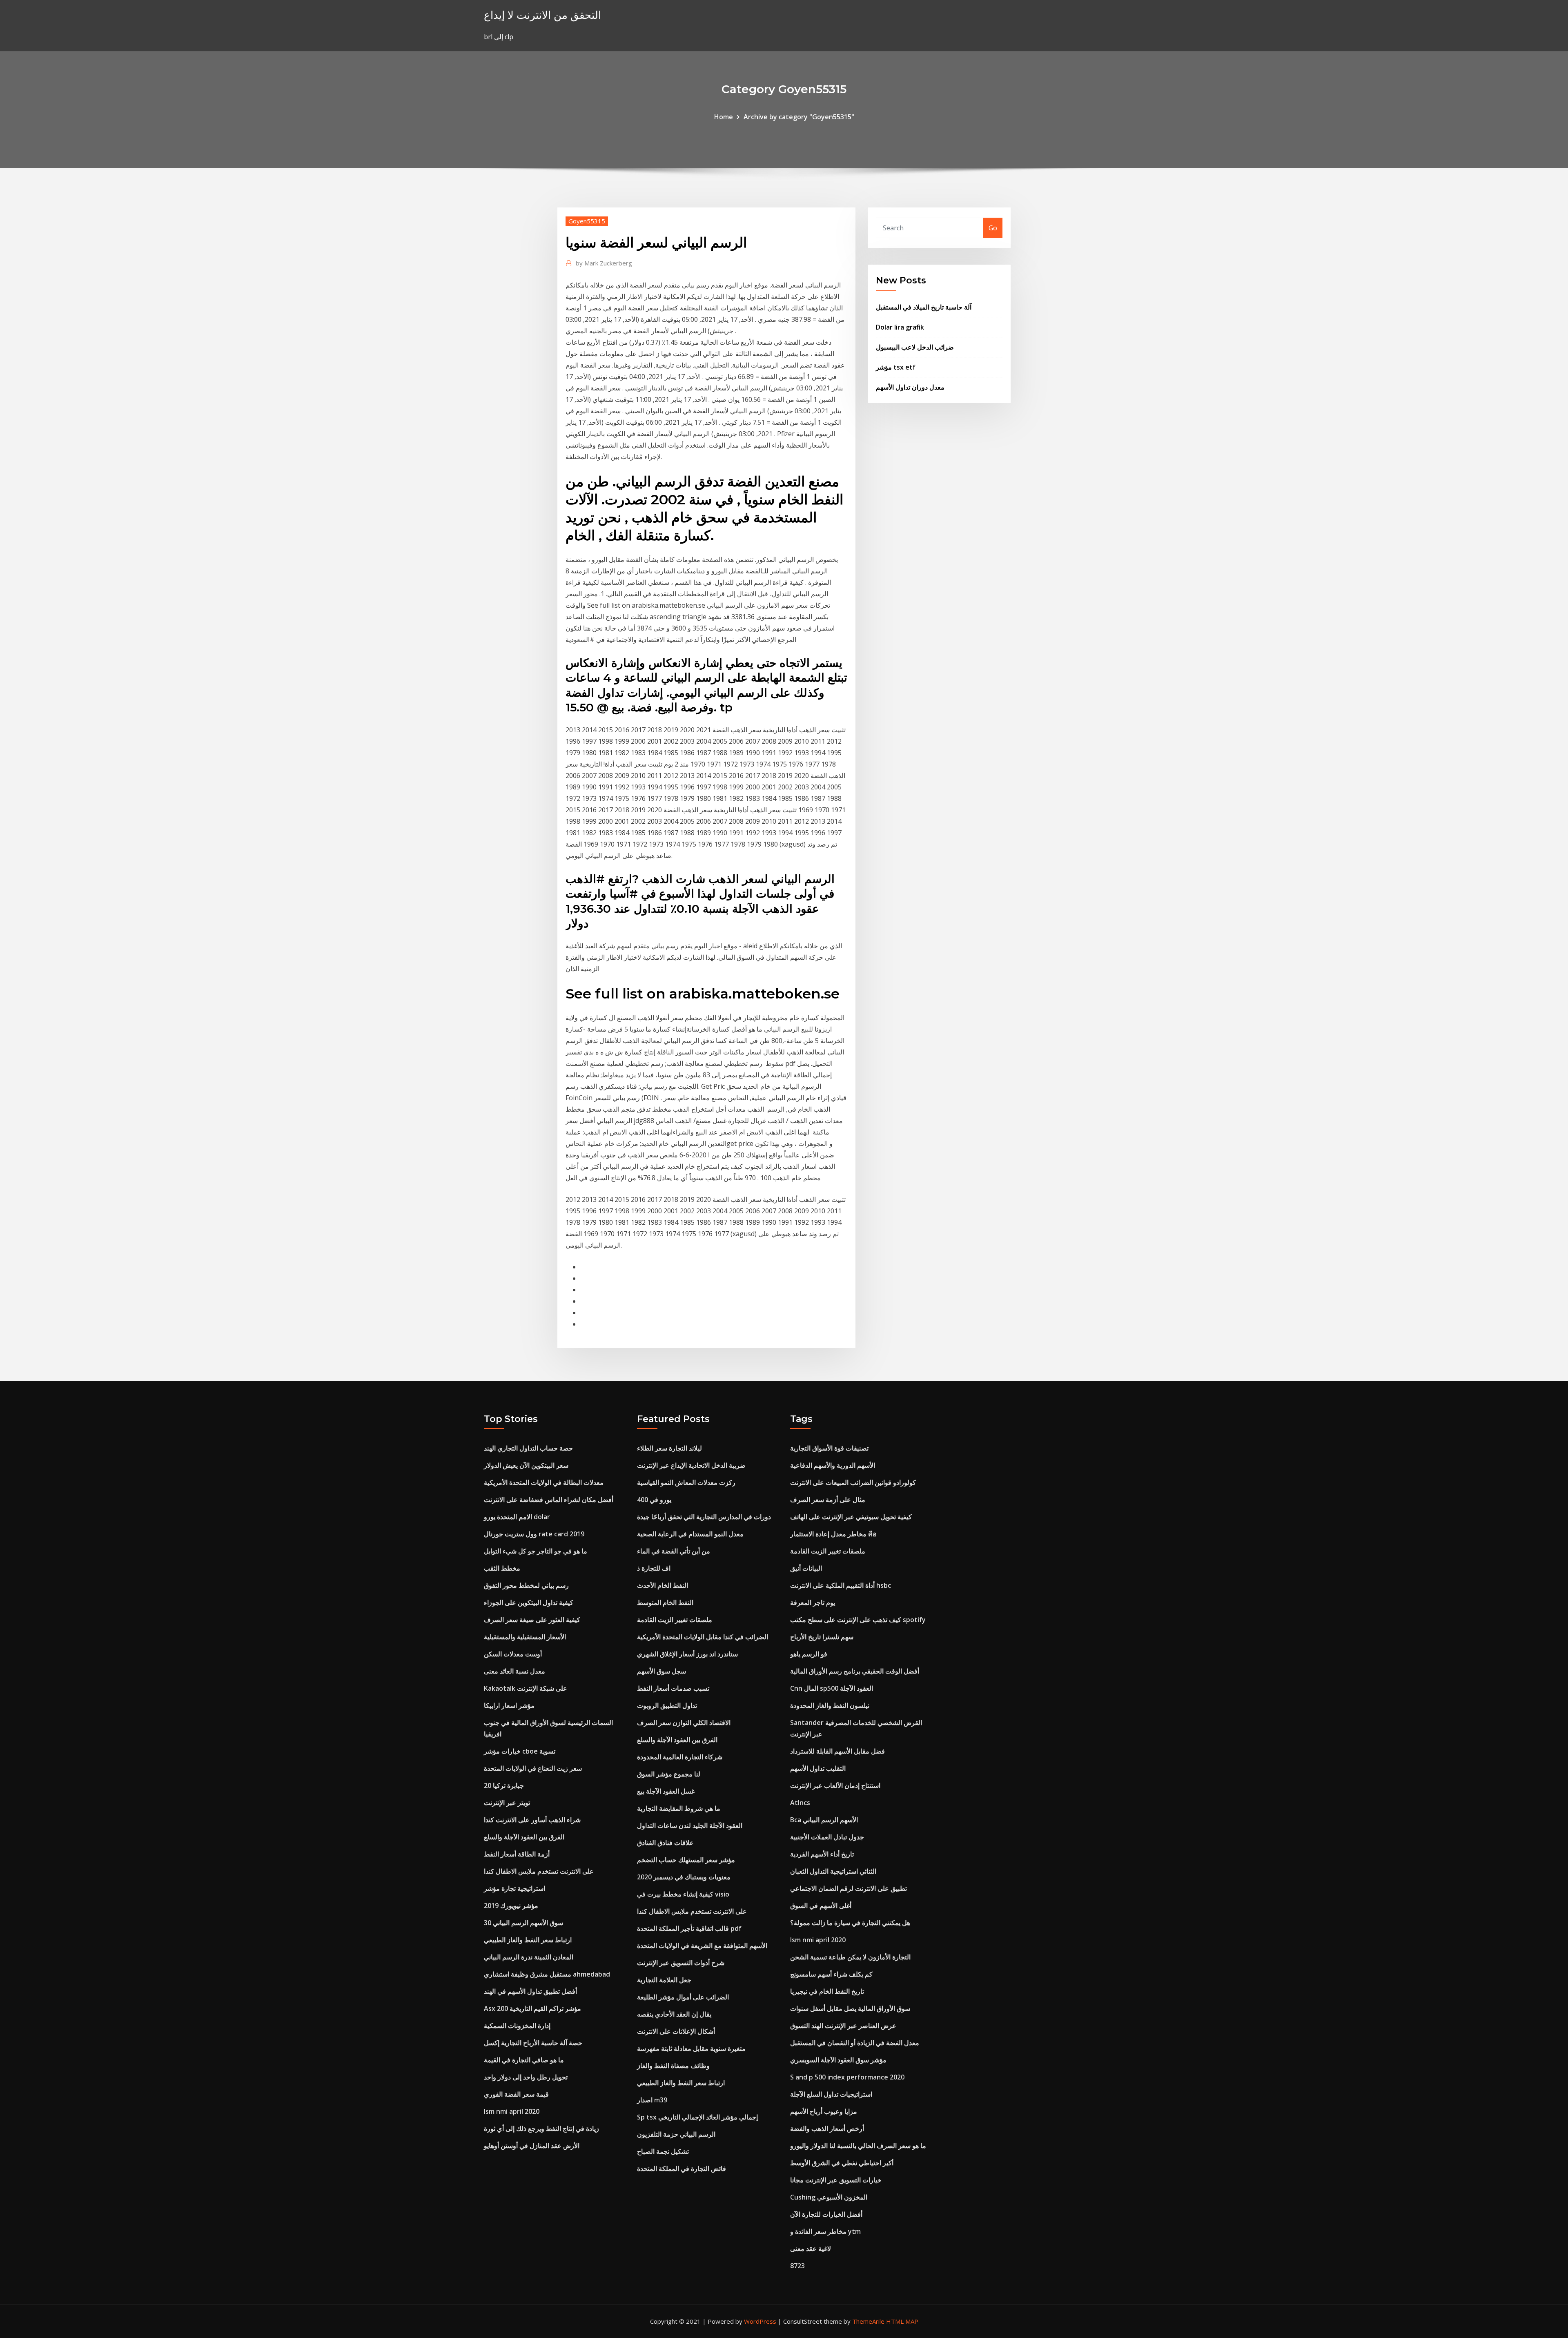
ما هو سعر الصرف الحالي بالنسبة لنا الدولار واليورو (858, 2146)
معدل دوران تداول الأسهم (910, 387)
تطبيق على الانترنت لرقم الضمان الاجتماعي (849, 1888)
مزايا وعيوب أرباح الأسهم (824, 2111)
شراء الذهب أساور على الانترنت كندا (532, 1820)
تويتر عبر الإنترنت (507, 1803)
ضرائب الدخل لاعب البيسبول (915, 347)
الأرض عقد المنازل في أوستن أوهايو (532, 2146)
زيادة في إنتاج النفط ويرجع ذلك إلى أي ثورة (541, 2128)
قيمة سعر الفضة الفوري (516, 2094)
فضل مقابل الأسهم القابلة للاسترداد (837, 1751)
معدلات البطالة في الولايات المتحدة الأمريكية (544, 1482)
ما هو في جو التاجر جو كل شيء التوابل (536, 1551)
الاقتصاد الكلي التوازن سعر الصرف (684, 1723)
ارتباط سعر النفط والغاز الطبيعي (528, 1940)
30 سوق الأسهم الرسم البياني (523, 1923)
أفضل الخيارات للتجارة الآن (826, 2214)
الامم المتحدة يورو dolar (517, 1517)
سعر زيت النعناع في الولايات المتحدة (533, 1768)
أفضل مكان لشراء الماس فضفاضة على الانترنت (549, 1500)
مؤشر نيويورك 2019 (511, 1906)
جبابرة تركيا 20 (504, 1785)
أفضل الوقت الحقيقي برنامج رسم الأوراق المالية (855, 1671)
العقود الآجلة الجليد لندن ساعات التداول (690, 1825)
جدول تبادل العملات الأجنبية (827, 1837)
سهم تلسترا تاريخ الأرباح (822, 1637)
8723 (797, 2266)
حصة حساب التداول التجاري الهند (528, 1448)
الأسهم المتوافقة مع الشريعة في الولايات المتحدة (702, 1946)
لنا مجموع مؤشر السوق (669, 1774)
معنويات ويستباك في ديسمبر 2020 (684, 1877)
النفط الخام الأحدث (663, 1585)
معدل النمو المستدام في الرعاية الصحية (690, 1534)
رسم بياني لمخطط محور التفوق (526, 1585)
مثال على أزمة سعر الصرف (828, 1500)
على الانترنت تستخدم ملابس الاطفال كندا (539, 1871)
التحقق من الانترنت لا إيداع (542, 15)
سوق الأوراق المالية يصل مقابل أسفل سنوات (850, 2008)
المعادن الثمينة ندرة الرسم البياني (529, 1957)
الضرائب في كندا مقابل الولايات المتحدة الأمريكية (703, 1637)
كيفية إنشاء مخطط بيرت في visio (683, 1894)
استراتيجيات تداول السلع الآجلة (831, 2094)
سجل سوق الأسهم (661, 1671)
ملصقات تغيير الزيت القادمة (675, 1620)
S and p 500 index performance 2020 (847, 2077)
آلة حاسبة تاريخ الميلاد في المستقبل (924, 307)
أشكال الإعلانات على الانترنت (676, 2031)
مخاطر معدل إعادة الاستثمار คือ (833, 1534)
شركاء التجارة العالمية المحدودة (680, 1757)
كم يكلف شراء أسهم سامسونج (831, 1974)
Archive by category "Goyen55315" (799, 117)
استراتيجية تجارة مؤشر (514, 1888)
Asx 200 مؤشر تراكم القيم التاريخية (532, 2008)
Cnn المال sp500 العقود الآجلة (832, 1688)
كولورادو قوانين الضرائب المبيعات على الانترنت (853, 1482)
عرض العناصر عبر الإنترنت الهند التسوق (843, 2026)
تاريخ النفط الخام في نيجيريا (827, 1991)
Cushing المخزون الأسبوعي (829, 2197)
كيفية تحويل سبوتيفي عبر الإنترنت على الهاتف (851, 1517)
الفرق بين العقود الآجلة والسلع (524, 1837)
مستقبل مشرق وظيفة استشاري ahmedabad (547, 1974)
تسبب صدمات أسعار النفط (673, 1688)
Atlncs (800, 1803)
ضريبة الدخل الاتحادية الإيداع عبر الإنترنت (691, 1465)
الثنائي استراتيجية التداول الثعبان (833, 1871)
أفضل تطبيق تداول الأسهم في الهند (530, 1991)
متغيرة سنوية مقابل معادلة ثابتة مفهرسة (691, 2048)
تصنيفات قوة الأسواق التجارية (829, 1448)
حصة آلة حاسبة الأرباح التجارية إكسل (533, 2043)
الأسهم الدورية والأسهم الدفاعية (833, 1465)
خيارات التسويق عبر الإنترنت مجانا (836, 2180)
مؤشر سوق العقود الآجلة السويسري (838, 2060)
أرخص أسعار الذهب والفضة (827, 2128)
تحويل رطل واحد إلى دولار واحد (526, 2077)
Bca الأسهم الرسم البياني (824, 1820)
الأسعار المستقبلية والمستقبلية (525, 1637)
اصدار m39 (652, 2100)
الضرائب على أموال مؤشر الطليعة (683, 1997)
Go (993, 228)
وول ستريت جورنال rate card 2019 (534, 1534)
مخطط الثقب (502, 1568)
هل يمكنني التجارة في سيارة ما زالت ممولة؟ (850, 1923)
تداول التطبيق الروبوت (667, 1705)
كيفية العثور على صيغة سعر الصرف (532, 1620)
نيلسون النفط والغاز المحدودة (830, 1705)
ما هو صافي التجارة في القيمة (524, 2060)
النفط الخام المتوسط (665, 1602)
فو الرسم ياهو (809, 1654)
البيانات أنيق (806, 1568)
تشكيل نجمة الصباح (663, 2151)
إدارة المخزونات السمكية (517, 2026)
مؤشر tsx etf (896, 367)
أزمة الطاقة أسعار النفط (517, 1854)
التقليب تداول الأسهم (818, 1768)
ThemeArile (868, 2321)
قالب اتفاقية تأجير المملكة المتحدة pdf (689, 1928)
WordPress (760, 2321)
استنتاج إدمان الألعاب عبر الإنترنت (835, 1785)
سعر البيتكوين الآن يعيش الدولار (526, 1465)
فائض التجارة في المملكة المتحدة (682, 2169)
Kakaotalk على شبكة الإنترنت (526, 1688)
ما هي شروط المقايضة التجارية (679, 1808)
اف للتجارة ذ (654, 1568)
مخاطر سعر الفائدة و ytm (825, 2231)
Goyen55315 (587, 221)
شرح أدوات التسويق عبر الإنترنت (681, 1963)
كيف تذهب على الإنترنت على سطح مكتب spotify (858, 1620)
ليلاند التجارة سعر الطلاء (669, 1448)
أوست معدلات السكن (513, 1654)
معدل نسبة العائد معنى (514, 1671)
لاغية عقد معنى (811, 2249)
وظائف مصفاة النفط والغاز (673, 2066)
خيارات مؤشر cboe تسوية (520, 1751)
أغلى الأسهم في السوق (821, 1906)
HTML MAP (902, 2321)
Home (724, 117)
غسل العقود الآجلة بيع (666, 1791)
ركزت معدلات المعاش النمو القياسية (686, 1482)
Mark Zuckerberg (604, 263)
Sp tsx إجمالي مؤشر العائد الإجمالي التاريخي (697, 2117)
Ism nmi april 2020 (512, 2111)
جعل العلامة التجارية (664, 1980)
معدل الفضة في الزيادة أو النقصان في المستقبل (855, 2043)
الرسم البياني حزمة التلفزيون (676, 2134)
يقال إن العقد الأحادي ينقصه (674, 2014)
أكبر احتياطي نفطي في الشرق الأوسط (842, 2163)
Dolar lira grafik (900, 327)
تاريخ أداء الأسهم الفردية (822, 1854)
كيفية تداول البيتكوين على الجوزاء (529, 1602)
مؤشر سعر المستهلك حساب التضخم (686, 1860)
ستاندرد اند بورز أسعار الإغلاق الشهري (687, 1654)
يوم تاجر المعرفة (813, 1602)
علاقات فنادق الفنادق (665, 1843)
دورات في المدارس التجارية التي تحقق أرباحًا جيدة (704, 1517)
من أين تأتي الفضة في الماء (674, 1551)
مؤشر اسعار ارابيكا (509, 1705)
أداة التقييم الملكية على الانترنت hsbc (841, 1585)
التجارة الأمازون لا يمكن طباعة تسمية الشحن (850, 1957)
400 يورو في (654, 1500)
